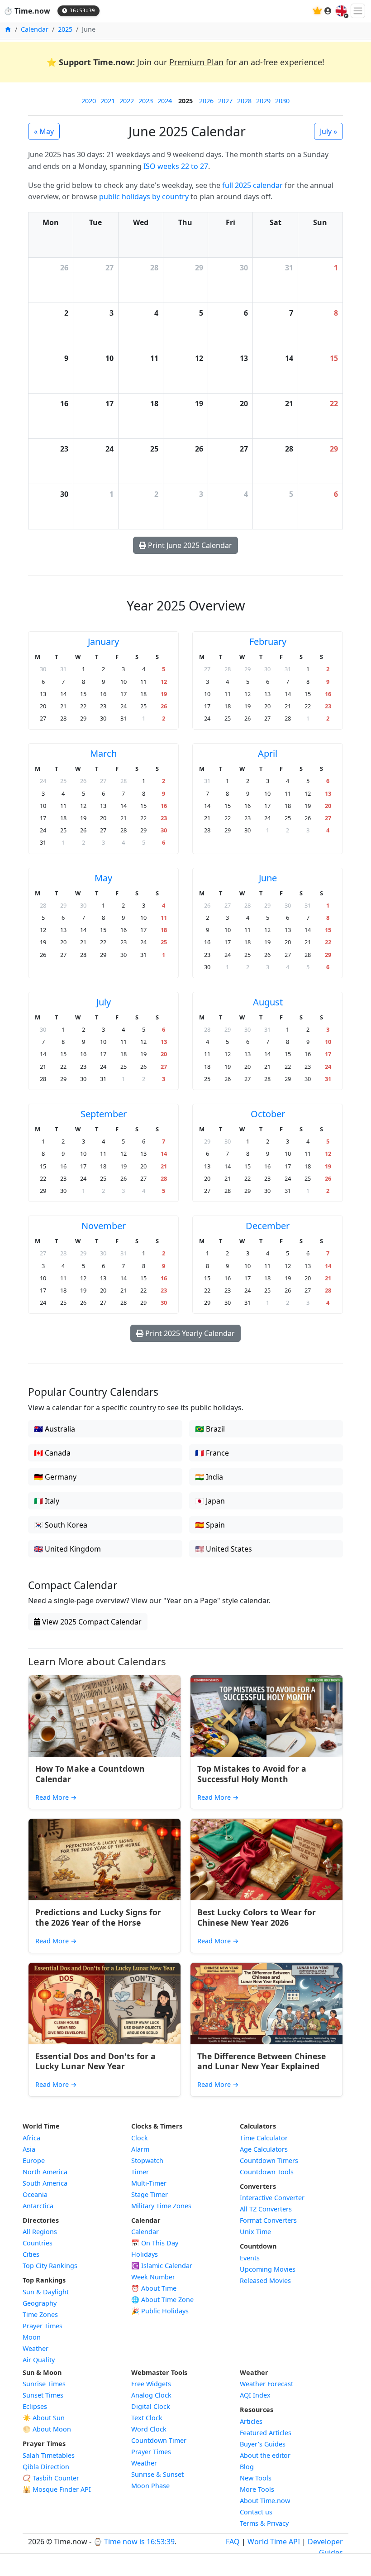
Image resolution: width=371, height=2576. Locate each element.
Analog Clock (151, 2395)
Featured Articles (266, 2433)
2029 (263, 101)
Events (250, 2258)
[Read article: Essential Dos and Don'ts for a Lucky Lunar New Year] (105, 2004)
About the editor (265, 2455)
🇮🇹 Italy (47, 1501)
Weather (36, 2348)
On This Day (155, 2243)
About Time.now (265, 2501)
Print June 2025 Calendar (189, 545)
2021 (108, 101)
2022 (127, 101)
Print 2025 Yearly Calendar (189, 1333)
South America (45, 2183)
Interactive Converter (272, 2198)
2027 (225, 101)
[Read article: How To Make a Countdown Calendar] (105, 1716)
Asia (29, 2149)
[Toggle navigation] (358, 11)
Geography (40, 2303)
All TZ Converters (266, 2209)
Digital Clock (151, 2406)
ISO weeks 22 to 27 (176, 166)
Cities (31, 2254)
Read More (56, 1797)
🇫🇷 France (212, 1453)
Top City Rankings (50, 2266)
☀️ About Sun (44, 2418)
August (268, 1002)
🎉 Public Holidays (160, 2311)
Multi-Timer (149, 2183)
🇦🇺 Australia (55, 1429)
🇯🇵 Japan (210, 1501)
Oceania (35, 2194)
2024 (165, 101)
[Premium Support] (317, 11)
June (268, 878)
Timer (140, 2172)
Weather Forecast (266, 2384)
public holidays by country (144, 197)
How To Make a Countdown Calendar (90, 1774)
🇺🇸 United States (224, 1549)
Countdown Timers (269, 2160)
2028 (244, 101)
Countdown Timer (159, 2440)
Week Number (153, 2277)
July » (328, 131)
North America (45, 2172)
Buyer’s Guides (263, 2444)
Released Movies (265, 2280)
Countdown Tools (267, 2172)
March (103, 753)
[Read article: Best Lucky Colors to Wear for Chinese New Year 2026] (266, 1860)
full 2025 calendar (252, 185)
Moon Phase (150, 2486)
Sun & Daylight (46, 2292)
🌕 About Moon (47, 2429)
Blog (247, 2467)
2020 (89, 101)
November (104, 1226)
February (268, 642)
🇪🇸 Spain (210, 1525)
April (268, 753)
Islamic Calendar (162, 2266)
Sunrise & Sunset (157, 2474)
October (268, 1114)
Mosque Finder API (57, 2489)
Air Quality (39, 2360)
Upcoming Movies (268, 2269)
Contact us (256, 2512)
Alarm (140, 2149)
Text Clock (147, 2418)
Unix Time (255, 2232)
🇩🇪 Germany (55, 1477)
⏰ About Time (154, 2288)
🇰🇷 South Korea (61, 1525)
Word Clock (149, 2429)
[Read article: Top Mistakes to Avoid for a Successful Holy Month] (266, 1716)
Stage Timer (150, 2194)
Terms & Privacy (264, 2523)
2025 (65, 29)
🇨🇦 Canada (52, 1453)
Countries (38, 2243)
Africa (31, 2138)
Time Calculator (264, 2138)
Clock (140, 2138)
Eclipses (35, 2406)
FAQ (233, 2542)
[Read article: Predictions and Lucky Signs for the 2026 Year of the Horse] (105, 1860)
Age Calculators (264, 2149)
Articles (251, 2421)
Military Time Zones (161, 2206)
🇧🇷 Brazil (210, 1429)
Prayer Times (43, 2326)
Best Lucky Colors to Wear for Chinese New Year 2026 (257, 1917)
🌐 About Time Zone (162, 2300)
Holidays (145, 2254)
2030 (282, 101)
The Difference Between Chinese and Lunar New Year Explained (262, 2061)
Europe (34, 2160)
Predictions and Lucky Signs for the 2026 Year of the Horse (98, 1917)
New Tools (256, 2478)
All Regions (40, 2232)
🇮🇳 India (209, 1477)
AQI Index (255, 2395)
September (104, 1114)
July (104, 1002)
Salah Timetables (49, 2455)
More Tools (257, 2489)
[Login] (328, 11)
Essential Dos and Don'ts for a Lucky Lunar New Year (95, 2061)
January (103, 642)
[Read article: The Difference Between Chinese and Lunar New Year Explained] (266, 2004)
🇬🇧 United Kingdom (67, 1549)
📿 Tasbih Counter (51, 2478)
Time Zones (40, 2314)
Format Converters (268, 2220)
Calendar (35, 29)
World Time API (274, 2542)
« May (44, 131)
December (268, 1226)
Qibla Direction (46, 2467)
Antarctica (38, 2206)
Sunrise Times (44, 2384)
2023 (146, 101)
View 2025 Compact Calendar (91, 1622)
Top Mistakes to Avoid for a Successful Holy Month (252, 1774)
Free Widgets (151, 2384)
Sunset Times (43, 2395)
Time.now (27, 11)
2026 (206, 101)
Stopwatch (147, 2160)
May (103, 878)
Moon (32, 2337)
